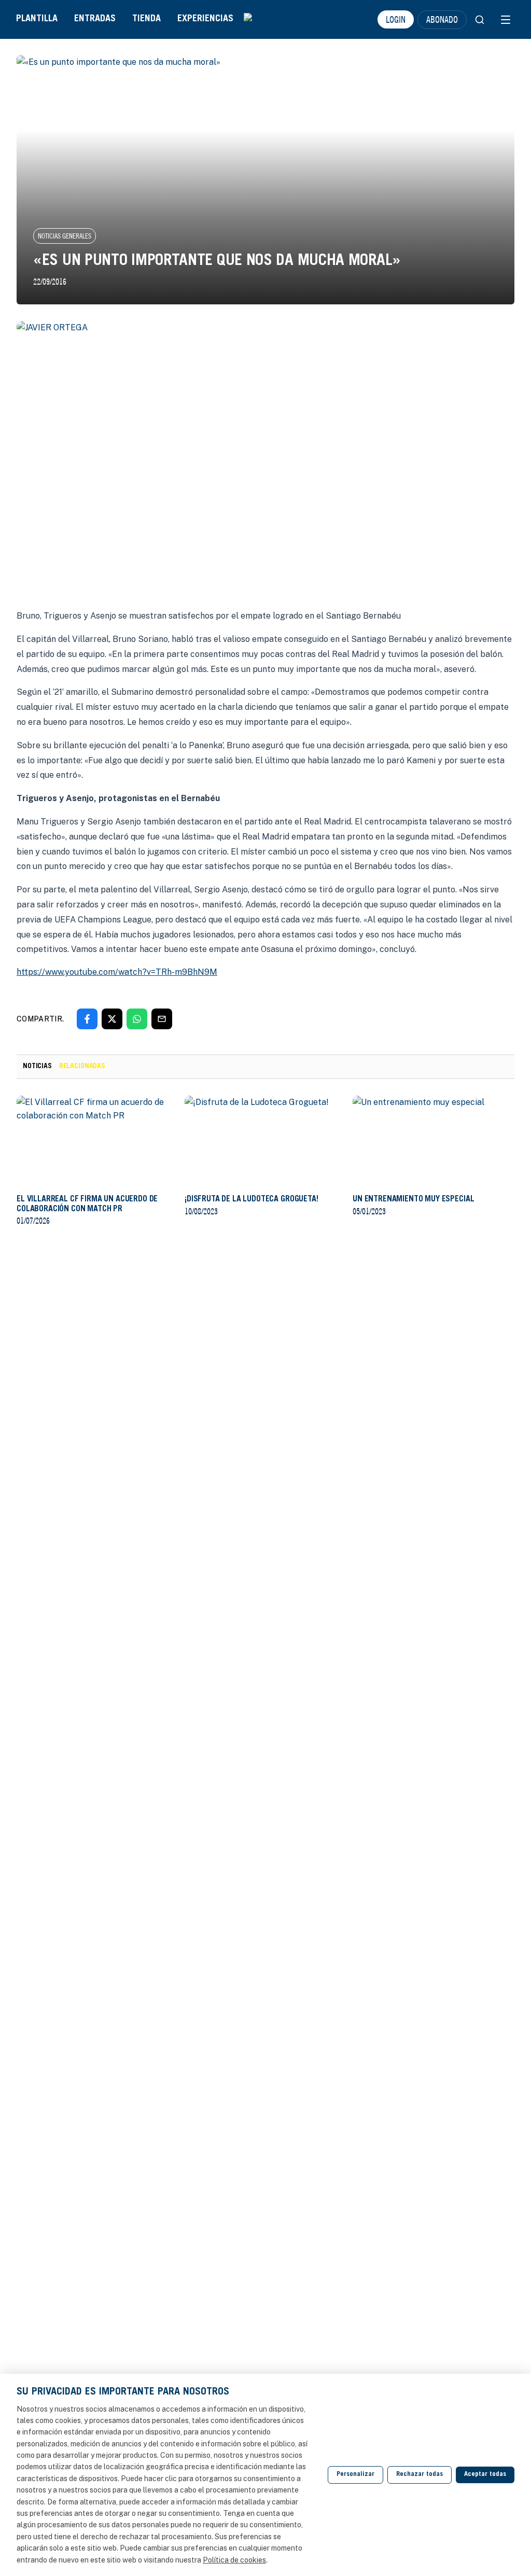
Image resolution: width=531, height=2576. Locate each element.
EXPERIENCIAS (205, 19)
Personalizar (355, 2475)
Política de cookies (234, 2560)
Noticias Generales (65, 236)
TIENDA (146, 19)
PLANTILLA (37, 19)
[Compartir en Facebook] (87, 1019)
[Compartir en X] (112, 1019)
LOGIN (396, 19)
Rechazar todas (420, 2475)
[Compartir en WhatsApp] (137, 1019)
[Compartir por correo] (162, 1019)
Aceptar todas (485, 2475)
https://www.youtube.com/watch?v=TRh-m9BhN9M (117, 972)
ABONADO (442, 19)
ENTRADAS (95, 19)
